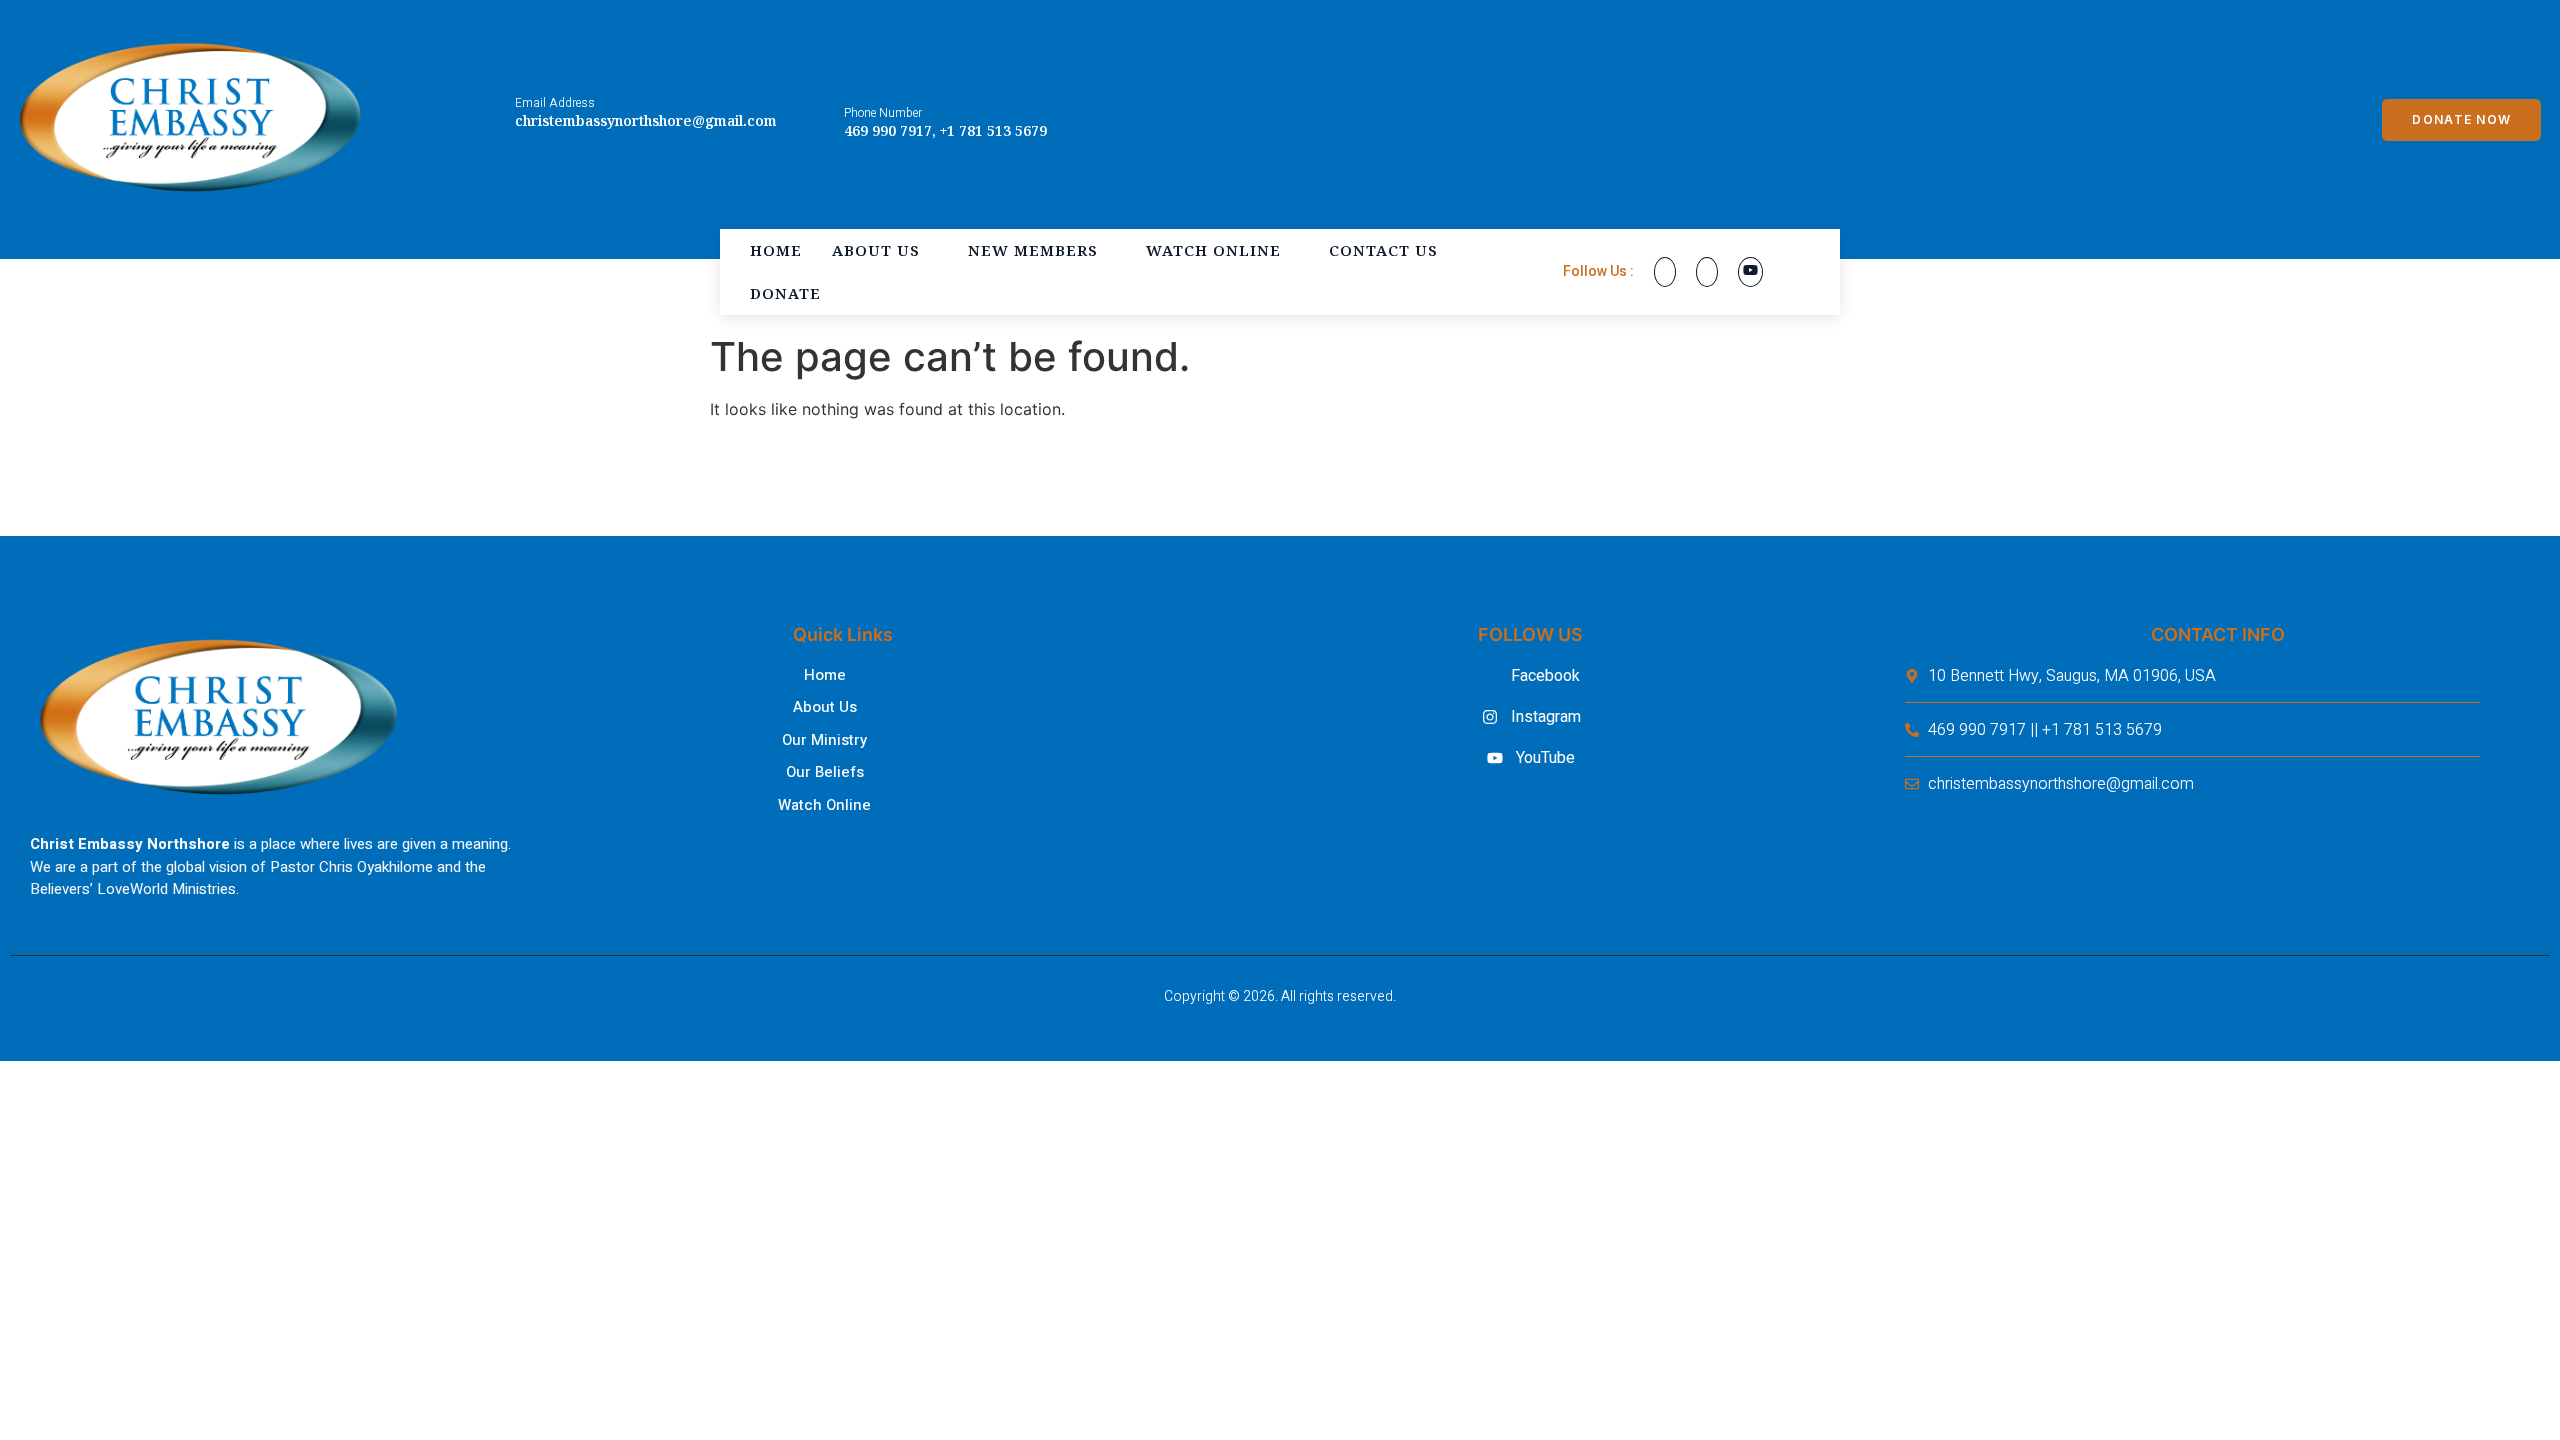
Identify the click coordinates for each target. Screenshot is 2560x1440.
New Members (1033, 250)
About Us (876, 250)
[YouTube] (1750, 272)
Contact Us (1383, 250)
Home (776, 250)
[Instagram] (1707, 272)
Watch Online (1213, 250)
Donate (785, 293)
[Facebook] (1665, 272)
